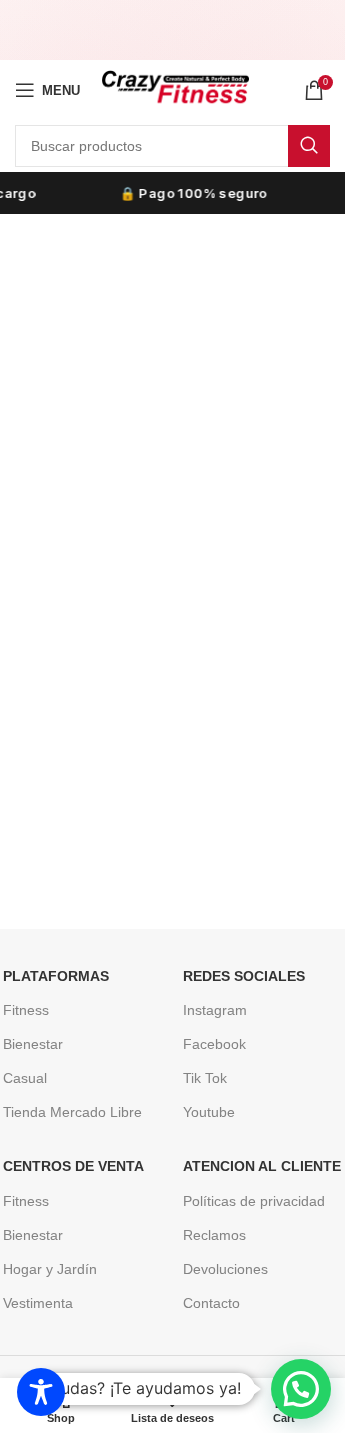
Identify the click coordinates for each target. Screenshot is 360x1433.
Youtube (209, 1112)
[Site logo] (174, 89)
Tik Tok (205, 1078)
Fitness (26, 1010)
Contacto (211, 1303)
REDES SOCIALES (244, 976)
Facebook (214, 1044)
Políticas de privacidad (254, 1201)
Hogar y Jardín (50, 1269)
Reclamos (214, 1235)
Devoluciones (225, 1269)
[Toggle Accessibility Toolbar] (41, 1392)
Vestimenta (38, 1303)
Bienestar (33, 1044)
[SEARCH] (309, 146)
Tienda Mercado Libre (72, 1112)
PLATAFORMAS (56, 976)
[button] (301, 1389)
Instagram (215, 1010)
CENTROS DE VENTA (73, 1166)
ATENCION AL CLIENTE (262, 1166)
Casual (25, 1078)
